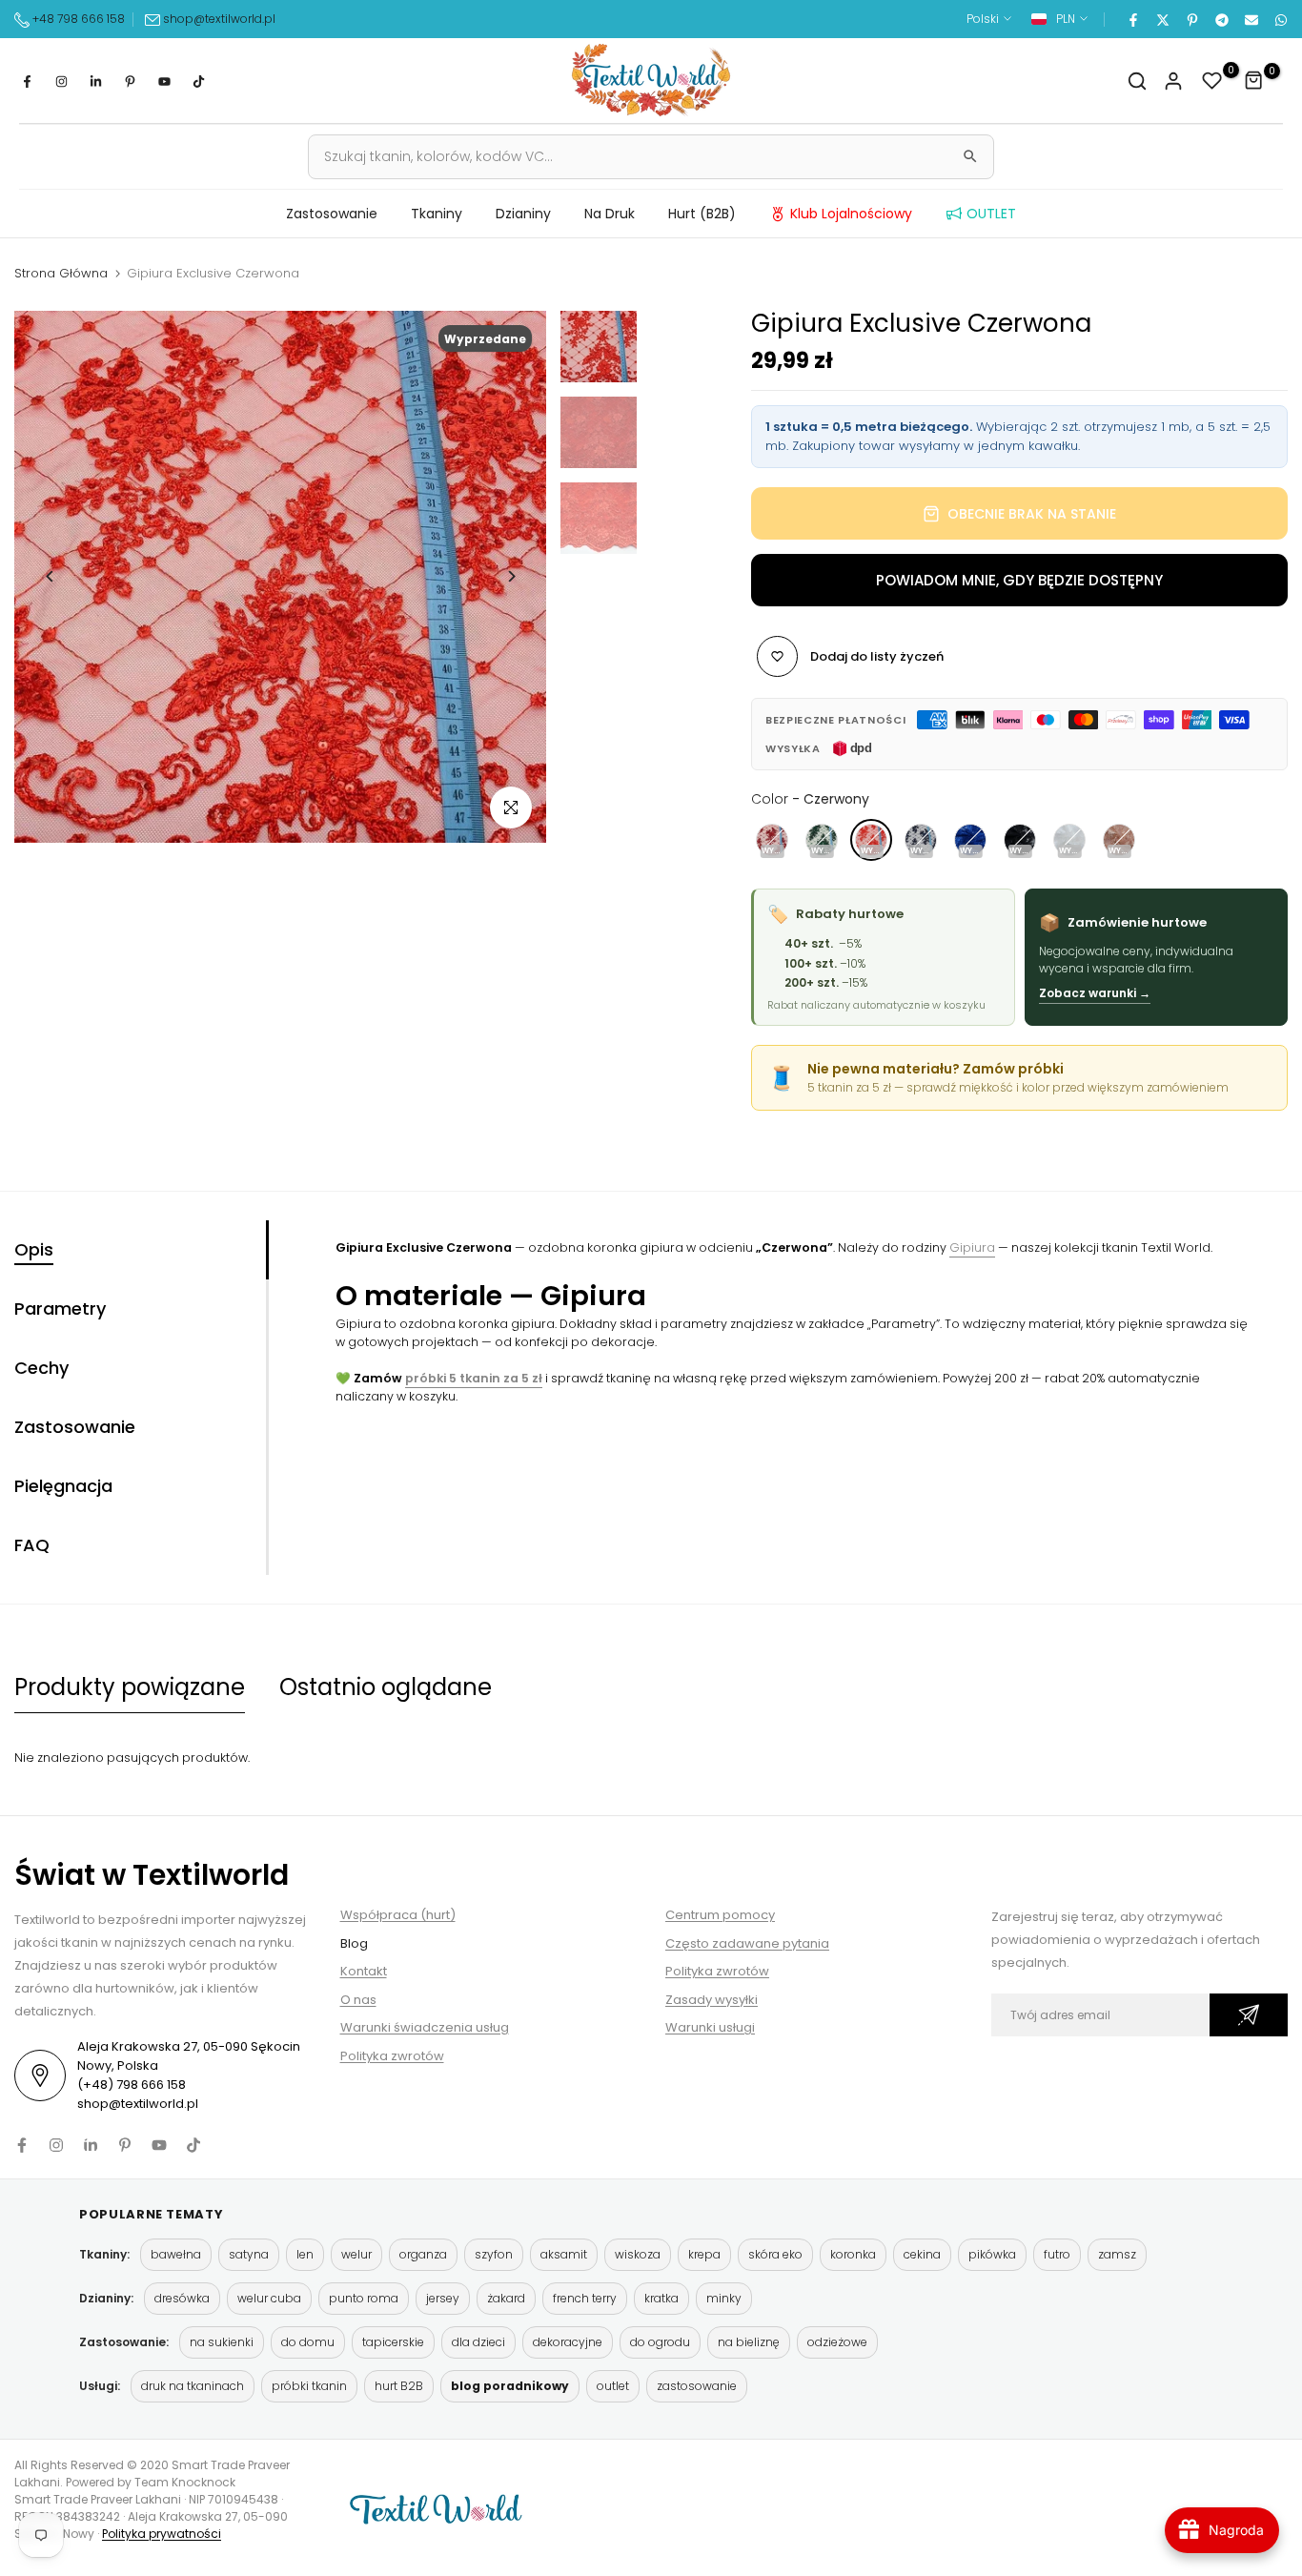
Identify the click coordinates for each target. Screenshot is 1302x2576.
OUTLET (991, 214)
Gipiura (972, 1247)
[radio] (772, 840)
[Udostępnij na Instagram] (61, 81)
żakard (506, 2298)
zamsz (1117, 2254)
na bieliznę (749, 2342)
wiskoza (638, 2254)
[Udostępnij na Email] (1251, 19)
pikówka (992, 2254)
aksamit (564, 2254)
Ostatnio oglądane (386, 1687)
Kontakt (364, 1971)
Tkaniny (437, 214)
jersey (443, 2298)
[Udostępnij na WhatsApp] (1280, 19)
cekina (922, 2254)
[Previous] (50, 576)
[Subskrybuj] (1249, 2015)
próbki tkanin (309, 2386)
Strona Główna (61, 274)
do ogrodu (660, 2342)
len (305, 2254)
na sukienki (222, 2342)
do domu (308, 2342)
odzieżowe (837, 2342)
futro (1057, 2254)
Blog (354, 1943)
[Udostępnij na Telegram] (1221, 19)
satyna (249, 2254)
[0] (1212, 81)
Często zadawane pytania (747, 1943)
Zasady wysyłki (712, 2000)
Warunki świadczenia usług (425, 2027)
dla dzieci (478, 2342)
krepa (704, 2254)
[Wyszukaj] (970, 156)
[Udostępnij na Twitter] (1162, 19)
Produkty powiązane (130, 1687)
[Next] (510, 576)
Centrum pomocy (720, 1915)
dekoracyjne (568, 2342)
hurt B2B (399, 2386)
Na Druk (610, 214)
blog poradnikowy (510, 2386)
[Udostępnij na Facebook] (1132, 19)
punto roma (364, 2298)
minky (724, 2298)
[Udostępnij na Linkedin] (95, 81)
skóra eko (775, 2254)
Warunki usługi (710, 2027)
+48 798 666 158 (77, 19)
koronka (853, 2254)
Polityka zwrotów (392, 2056)
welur (356, 2254)
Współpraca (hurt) (398, 1915)
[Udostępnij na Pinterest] (1191, 19)
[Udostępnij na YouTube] (164, 81)
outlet (613, 2386)
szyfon (494, 2254)
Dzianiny (523, 214)
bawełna (176, 2254)
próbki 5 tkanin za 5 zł (474, 1378)
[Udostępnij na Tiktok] (198, 81)
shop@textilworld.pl (219, 19)
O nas (358, 2000)
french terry (585, 2298)
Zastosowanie (332, 214)
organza (423, 2254)
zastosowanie (697, 2386)
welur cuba (269, 2298)
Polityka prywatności (162, 2534)
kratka (661, 2298)
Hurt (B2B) (702, 214)
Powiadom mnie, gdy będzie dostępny (1019, 580)
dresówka (182, 2298)
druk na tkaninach (193, 2386)
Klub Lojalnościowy (851, 214)
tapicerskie (393, 2342)
